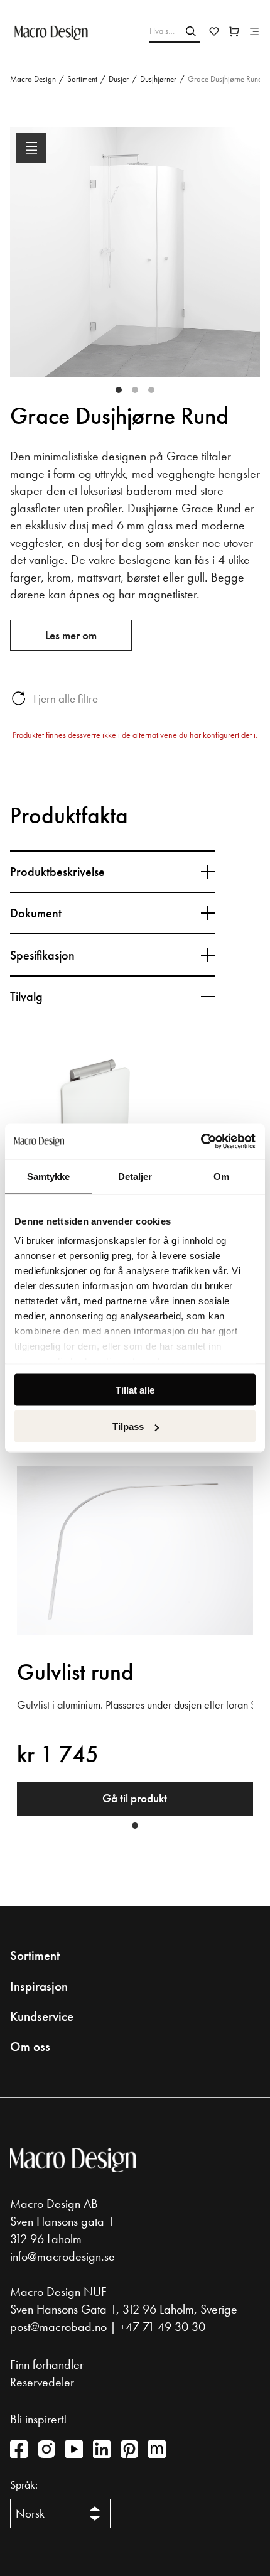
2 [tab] (135, 390)
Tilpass (128, 1426)
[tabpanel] (135, 262)
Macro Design (33, 79)
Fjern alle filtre (66, 699)
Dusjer (119, 79)
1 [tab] (119, 390)
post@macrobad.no (58, 2327)
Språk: (24, 2485)
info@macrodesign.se (62, 2256)
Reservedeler (42, 2382)
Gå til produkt (135, 1798)
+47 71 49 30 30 (162, 2327)
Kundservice (42, 2016)
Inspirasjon (39, 1986)
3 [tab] (151, 390)
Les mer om (71, 635)
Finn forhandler (47, 2364)
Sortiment (82, 79)
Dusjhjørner (158, 79)
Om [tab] (221, 1176)
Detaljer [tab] (135, 1176)
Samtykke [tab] (49, 1176)
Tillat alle (135, 1389)
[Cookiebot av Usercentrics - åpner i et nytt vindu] (201, 1142)
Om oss (30, 2047)
